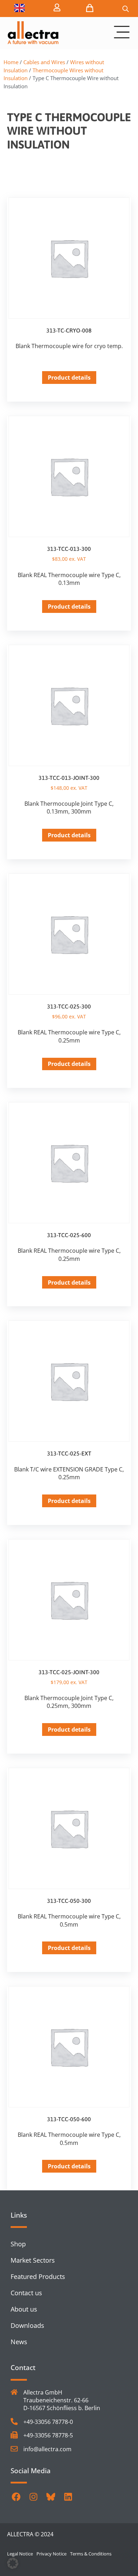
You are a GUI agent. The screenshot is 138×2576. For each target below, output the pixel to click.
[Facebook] (16, 2497)
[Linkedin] (68, 2497)
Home (11, 62)
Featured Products (38, 2276)
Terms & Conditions (91, 2554)
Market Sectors (33, 2260)
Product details (69, 378)
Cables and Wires (44, 62)
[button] (13, 2563)
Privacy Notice (51, 2554)
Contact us (26, 2293)
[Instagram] (33, 2497)
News (19, 2342)
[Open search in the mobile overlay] (126, 9)
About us (24, 2309)
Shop (18, 2244)
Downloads (27, 2325)
